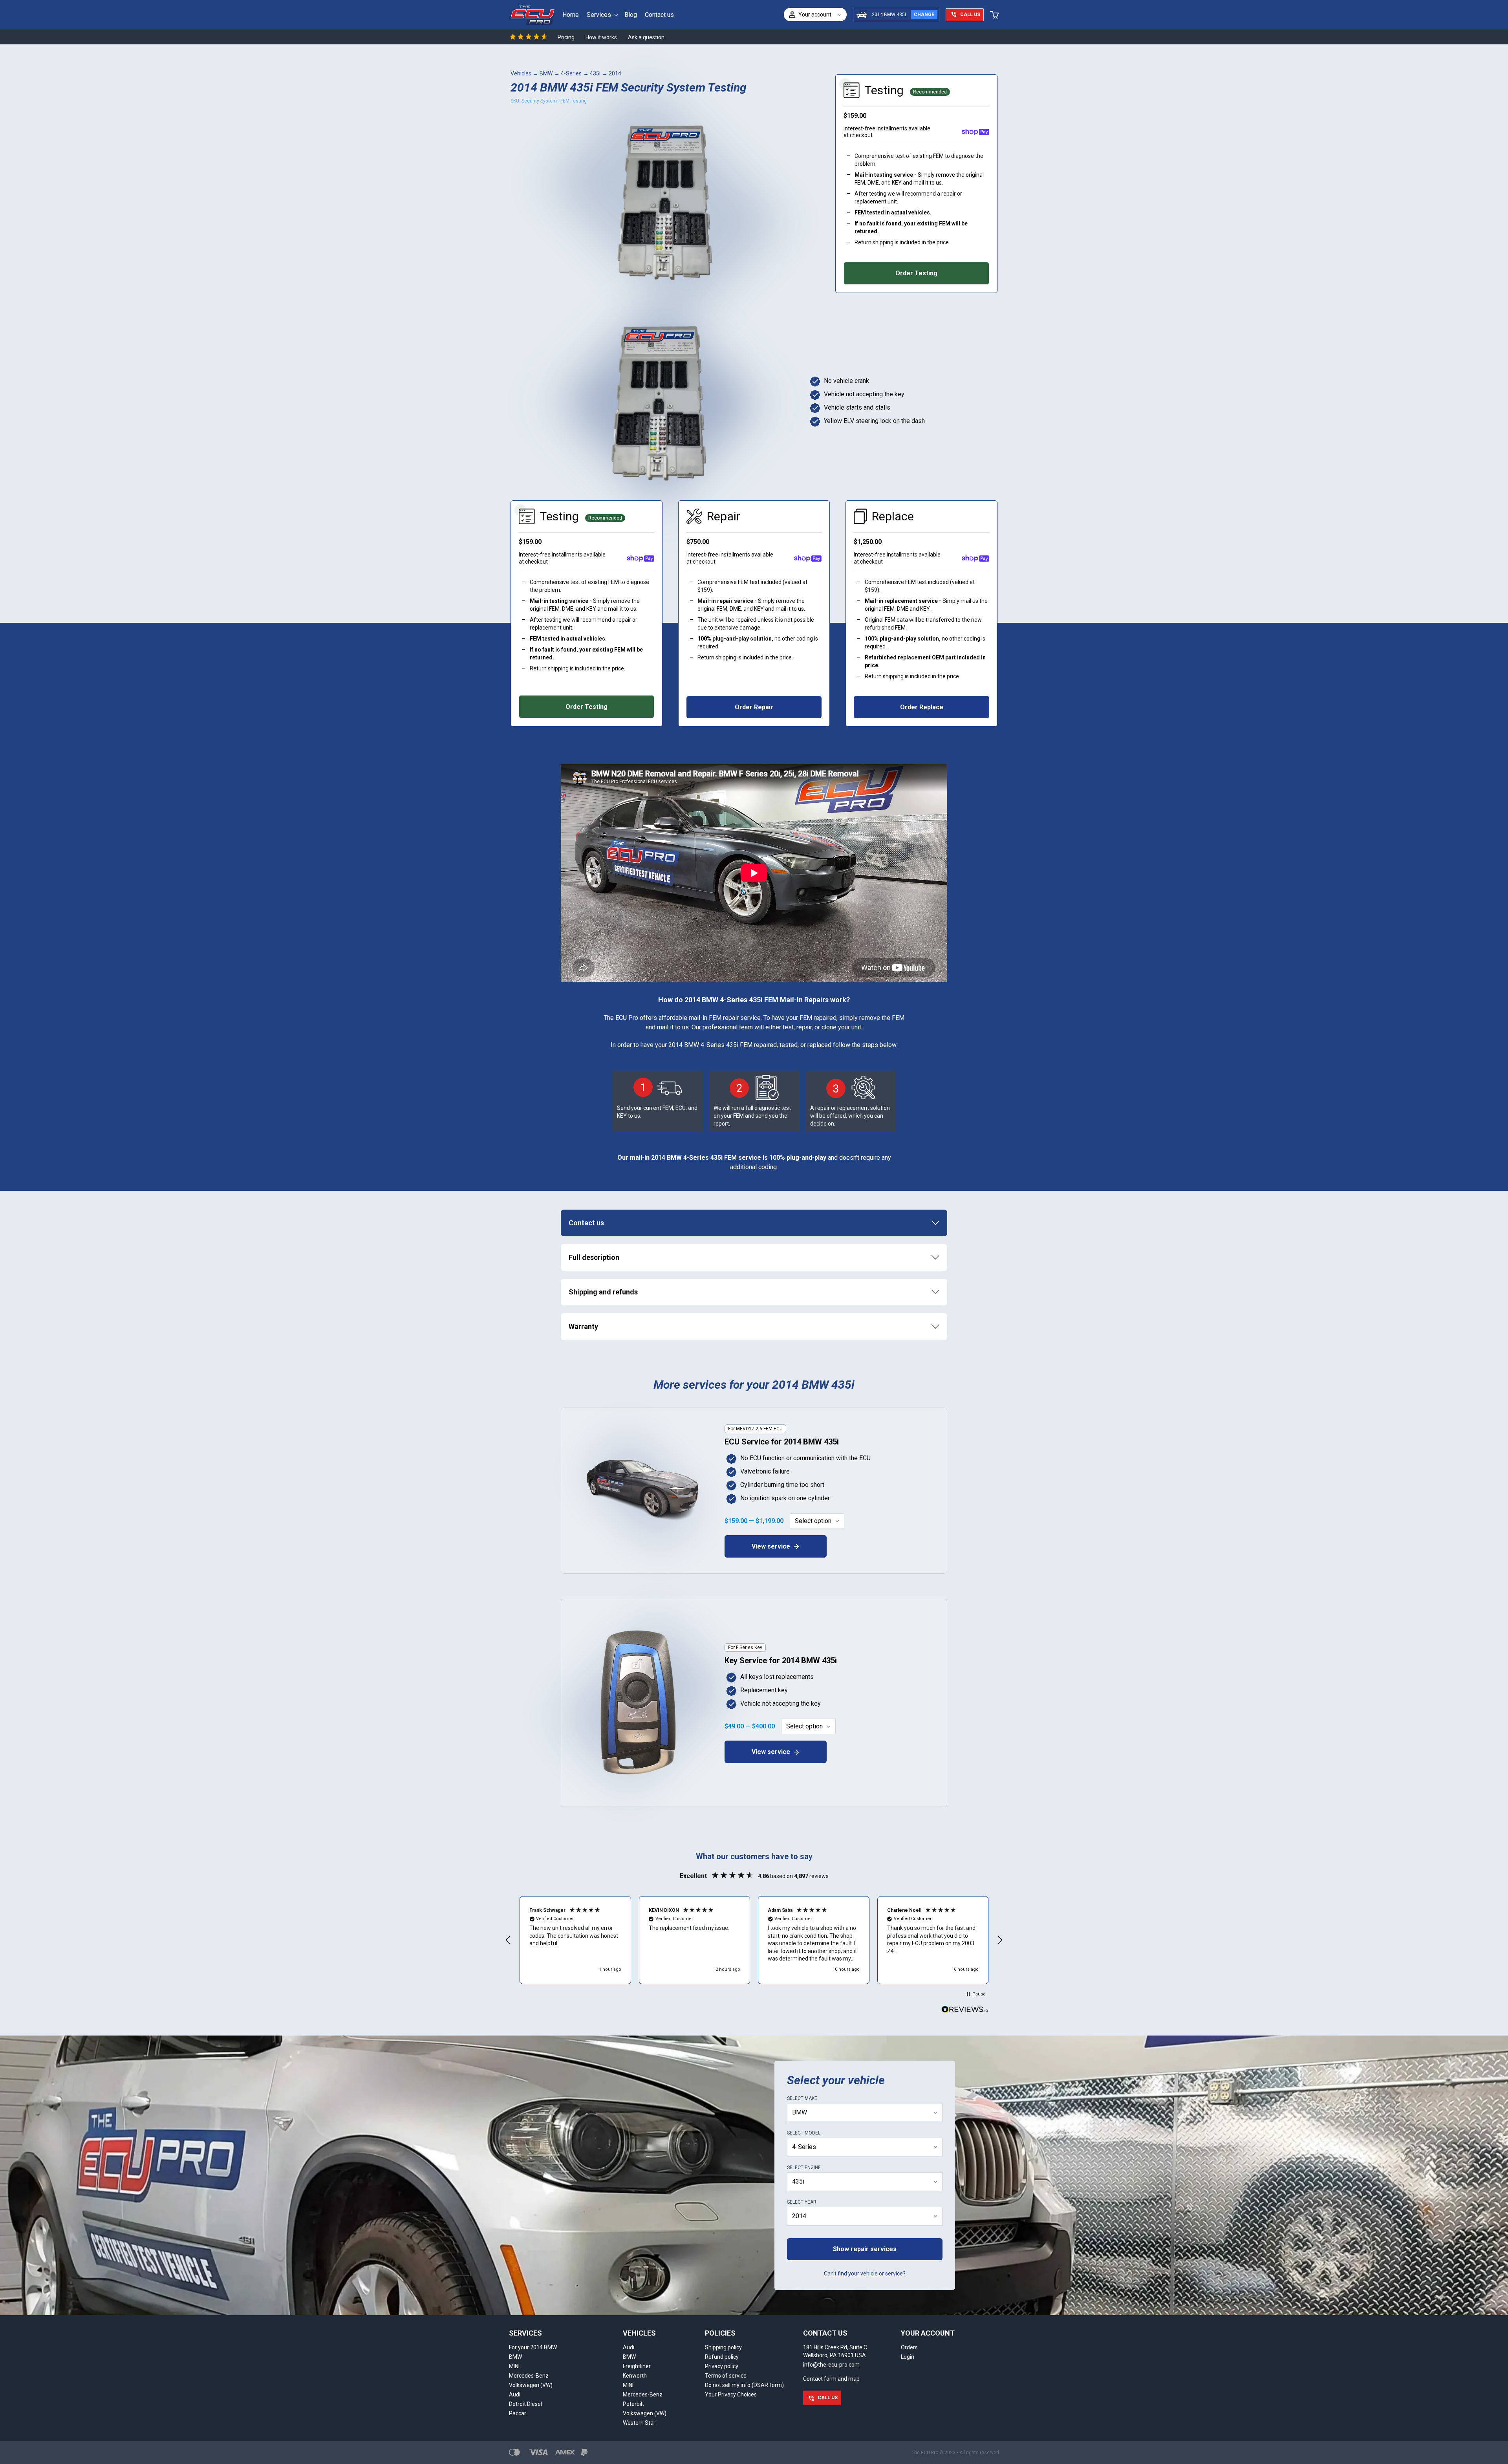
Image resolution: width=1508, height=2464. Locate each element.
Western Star (639, 2423)
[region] (754, 1940)
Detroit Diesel (525, 2404)
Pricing (566, 37)
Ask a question (646, 37)
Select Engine (804, 2167)
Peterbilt (633, 2404)
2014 (615, 73)
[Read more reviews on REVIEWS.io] (965, 2010)
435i (595, 73)
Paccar (518, 2413)
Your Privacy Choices (731, 2394)
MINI (514, 2366)
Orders (909, 2347)
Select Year (802, 2202)
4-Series (571, 73)
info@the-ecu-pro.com (831, 2365)
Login (908, 2357)
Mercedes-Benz (529, 2376)
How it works (601, 37)
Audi (515, 2394)
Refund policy (722, 2357)
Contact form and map (831, 2379)
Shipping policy (723, 2347)
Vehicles (521, 73)
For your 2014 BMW (533, 2347)
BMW (546, 73)
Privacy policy (722, 2366)
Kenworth (635, 2376)
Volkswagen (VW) (531, 2385)
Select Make (802, 2098)
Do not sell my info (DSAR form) (744, 2385)
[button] (508, 1940)
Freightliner (637, 2366)
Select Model (804, 2133)
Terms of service (726, 2376)
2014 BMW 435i (889, 15)
